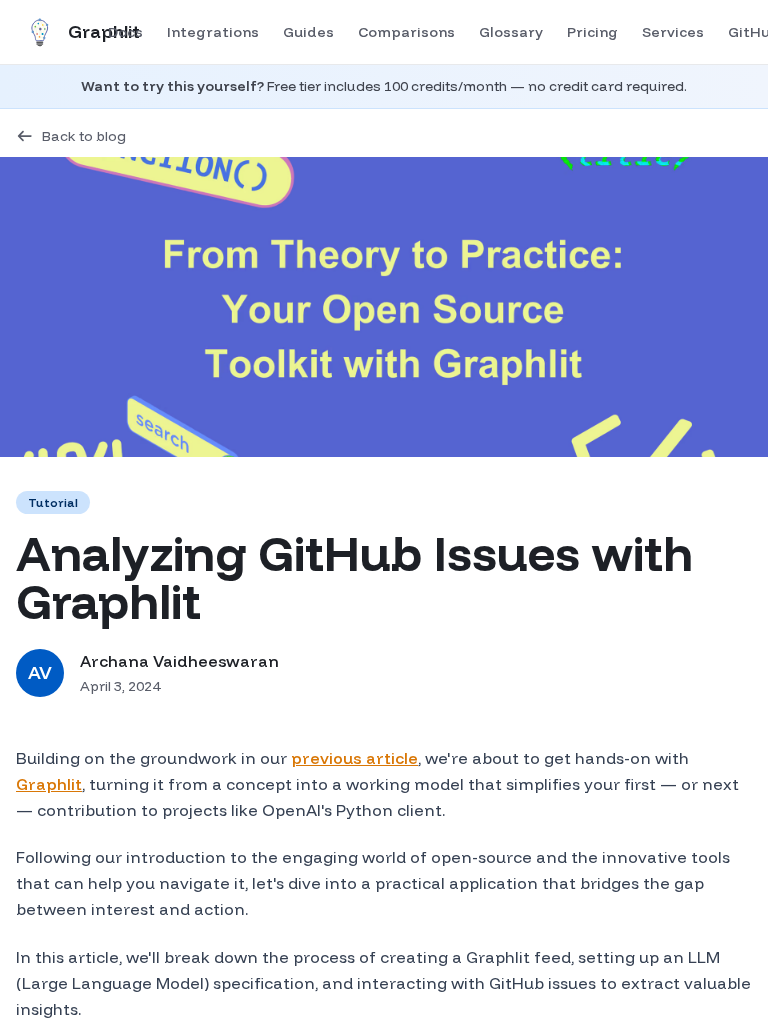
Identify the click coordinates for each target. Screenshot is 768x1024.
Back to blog (84, 136)
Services (673, 32)
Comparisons (406, 32)
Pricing (592, 32)
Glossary (511, 32)
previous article (354, 758)
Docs (125, 32)
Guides (308, 32)
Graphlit (49, 784)
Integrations (213, 32)
